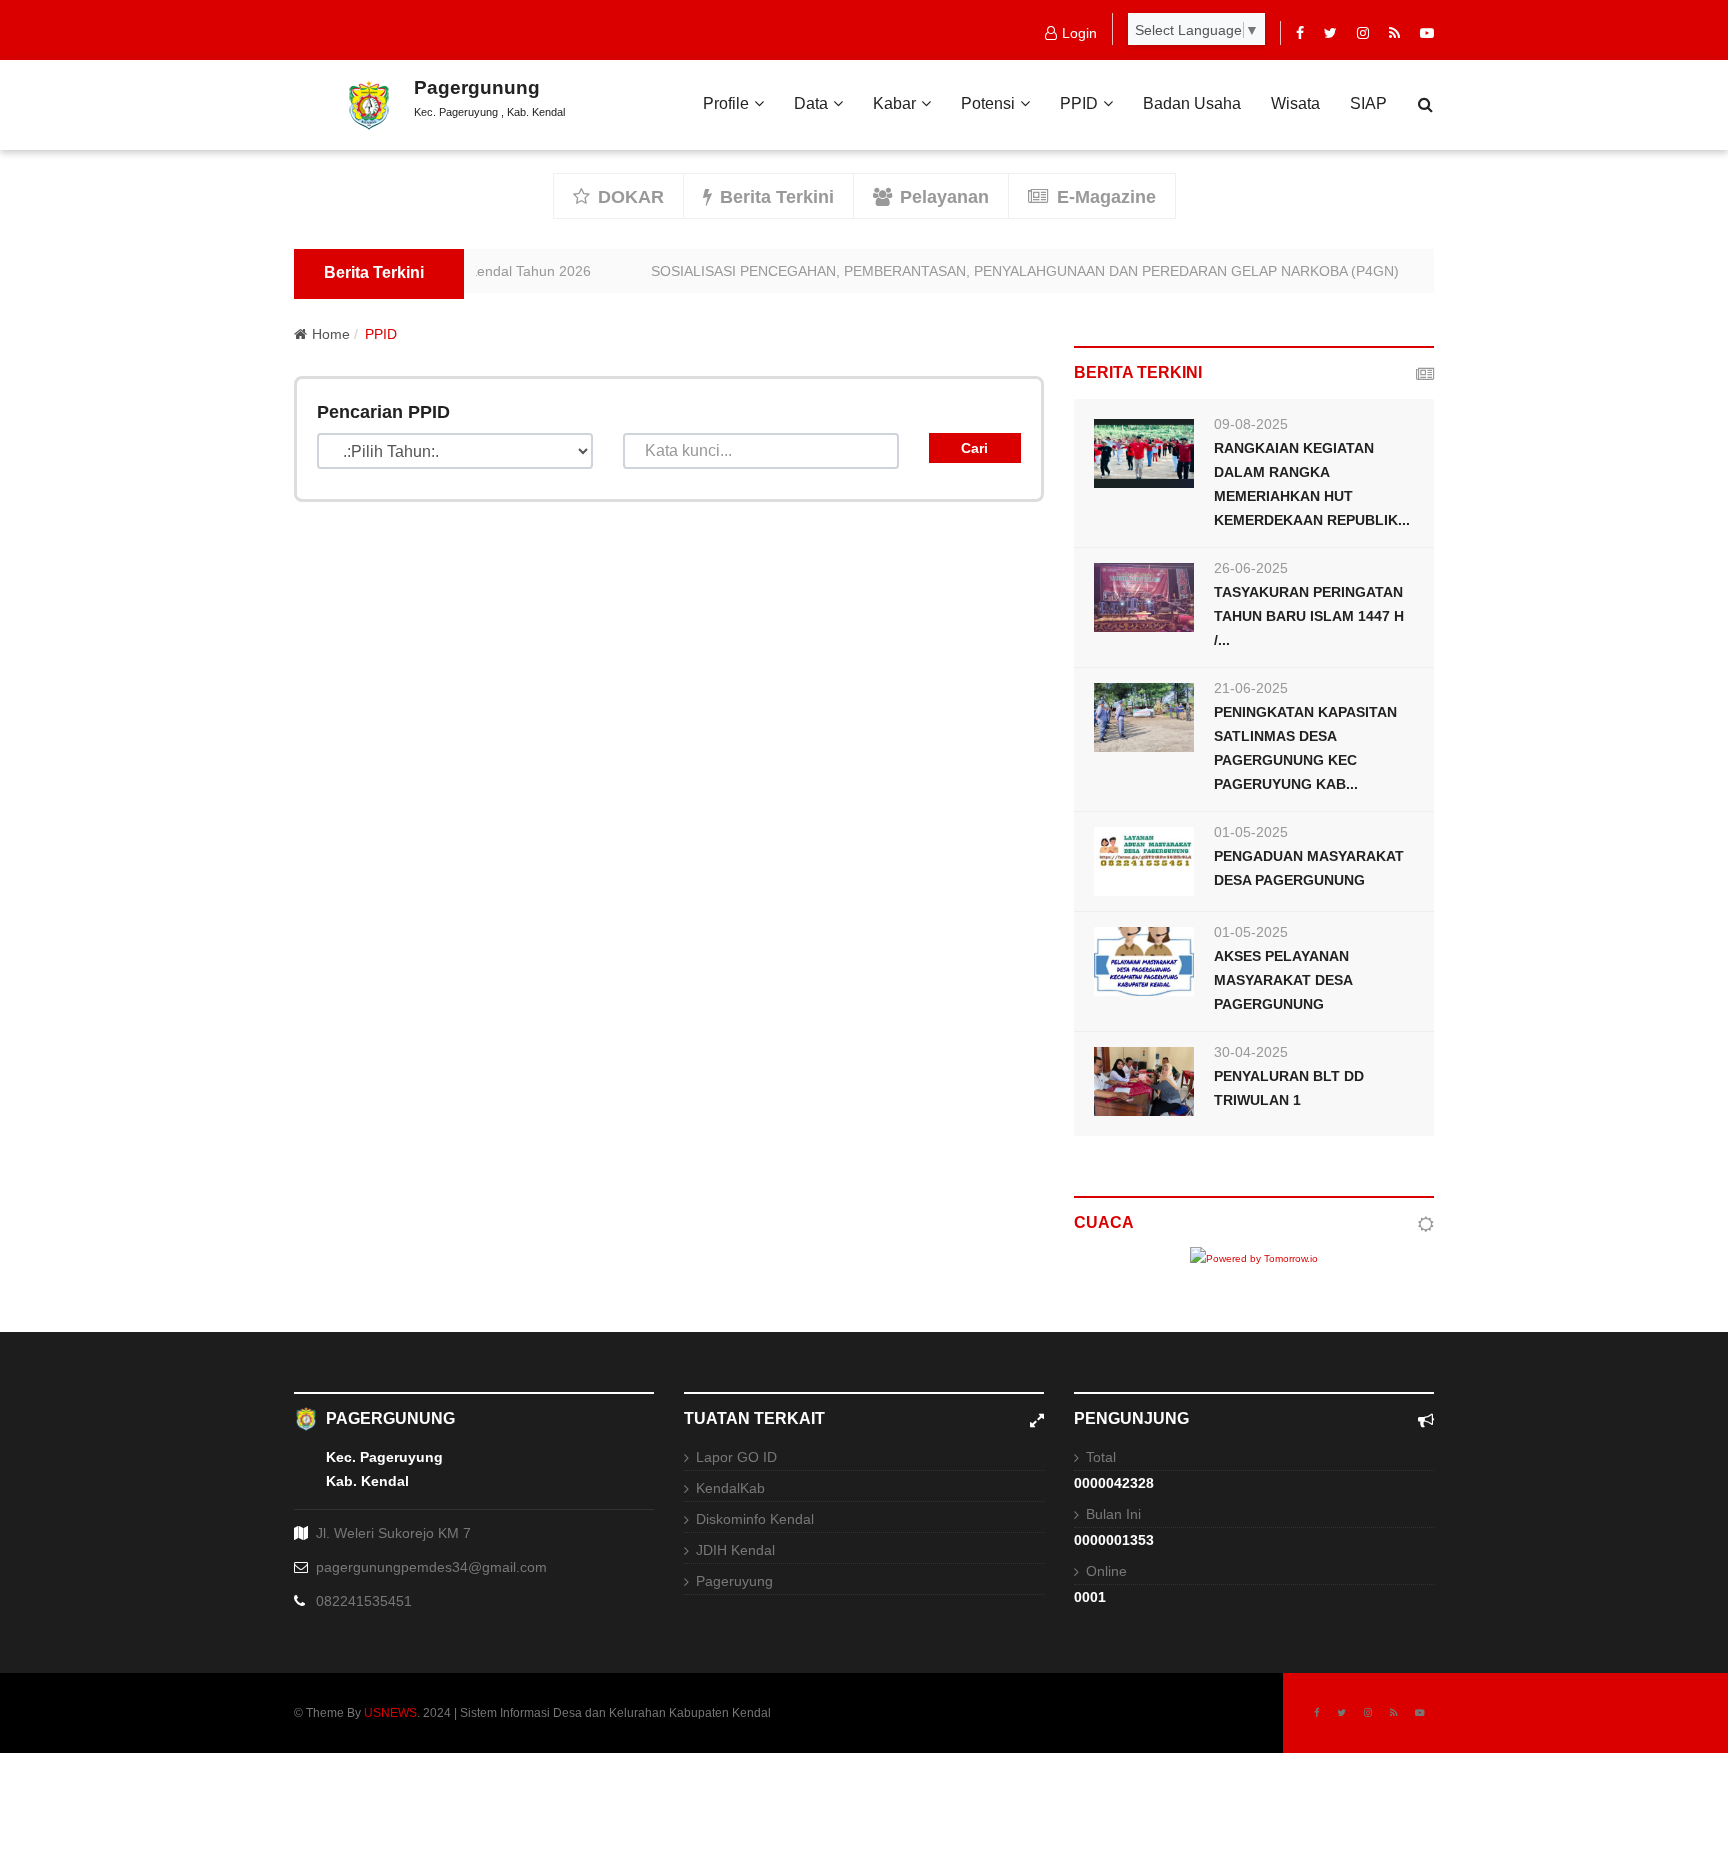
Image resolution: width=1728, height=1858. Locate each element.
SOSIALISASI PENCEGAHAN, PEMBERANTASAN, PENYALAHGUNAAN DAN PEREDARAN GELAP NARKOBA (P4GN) (1003, 271)
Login (1079, 33)
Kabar (894, 103)
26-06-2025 (1251, 568)
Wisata (1295, 103)
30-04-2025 (1251, 1052)
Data (811, 103)
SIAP (1368, 103)
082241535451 (364, 1601)
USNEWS (390, 1713)
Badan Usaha (1192, 103)
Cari (974, 448)
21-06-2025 (1251, 688)
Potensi (988, 103)
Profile (726, 103)
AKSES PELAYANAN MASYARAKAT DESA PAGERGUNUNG (1283, 980)
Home (331, 334)
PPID (1079, 103)
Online (1106, 1571)
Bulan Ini (1113, 1514)
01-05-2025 (1251, 832)
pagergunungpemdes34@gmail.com (431, 1567)
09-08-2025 (1251, 424)
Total (1101, 1457)
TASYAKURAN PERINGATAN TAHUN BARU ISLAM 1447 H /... (1309, 616)
